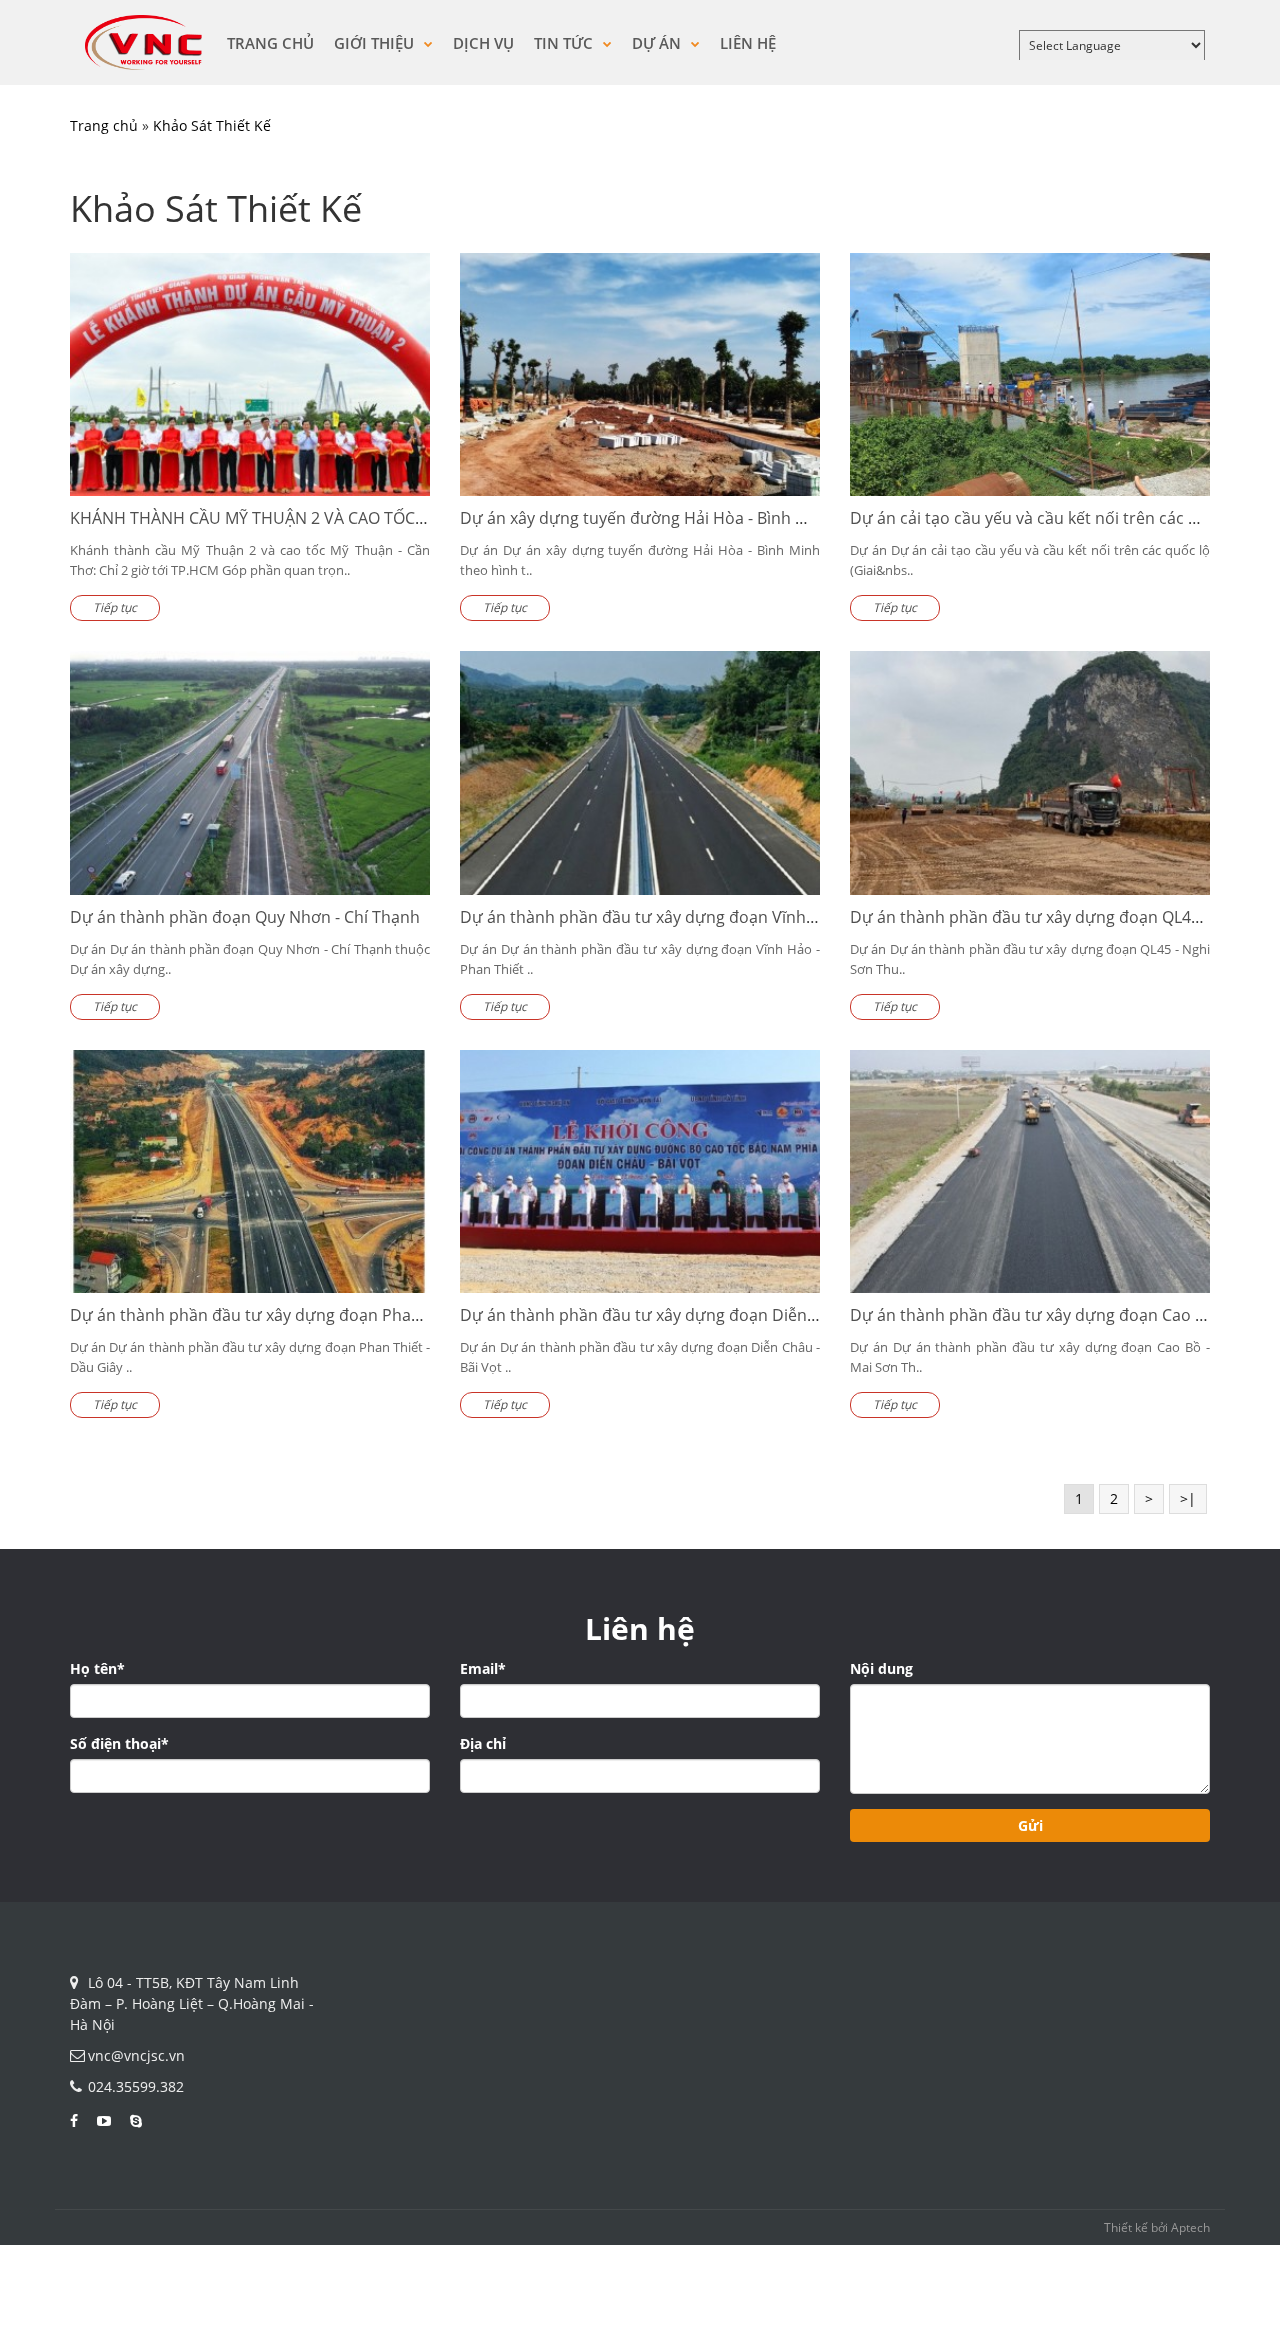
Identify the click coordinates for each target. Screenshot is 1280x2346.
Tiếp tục (115, 607)
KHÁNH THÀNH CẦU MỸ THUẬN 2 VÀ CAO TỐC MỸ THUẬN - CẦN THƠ (326, 518)
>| (1188, 1498)
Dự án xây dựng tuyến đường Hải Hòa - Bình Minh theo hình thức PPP (721, 518)
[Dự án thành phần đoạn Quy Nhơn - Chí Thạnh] (250, 773)
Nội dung (881, 1668)
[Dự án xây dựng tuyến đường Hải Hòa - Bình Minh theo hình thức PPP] (640, 375)
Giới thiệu (376, 43)
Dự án (658, 43)
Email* (483, 1668)
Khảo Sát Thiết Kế (212, 125)
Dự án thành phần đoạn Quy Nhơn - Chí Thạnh (245, 917)
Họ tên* (97, 1668)
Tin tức (565, 43)
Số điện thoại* (119, 1743)
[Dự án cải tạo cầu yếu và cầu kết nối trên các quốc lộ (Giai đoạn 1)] (1030, 375)
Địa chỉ (483, 1743)
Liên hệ (748, 43)
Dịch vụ (483, 43)
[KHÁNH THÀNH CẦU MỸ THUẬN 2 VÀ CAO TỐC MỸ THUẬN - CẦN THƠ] (250, 375)
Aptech (1190, 2227)
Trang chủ (270, 43)
